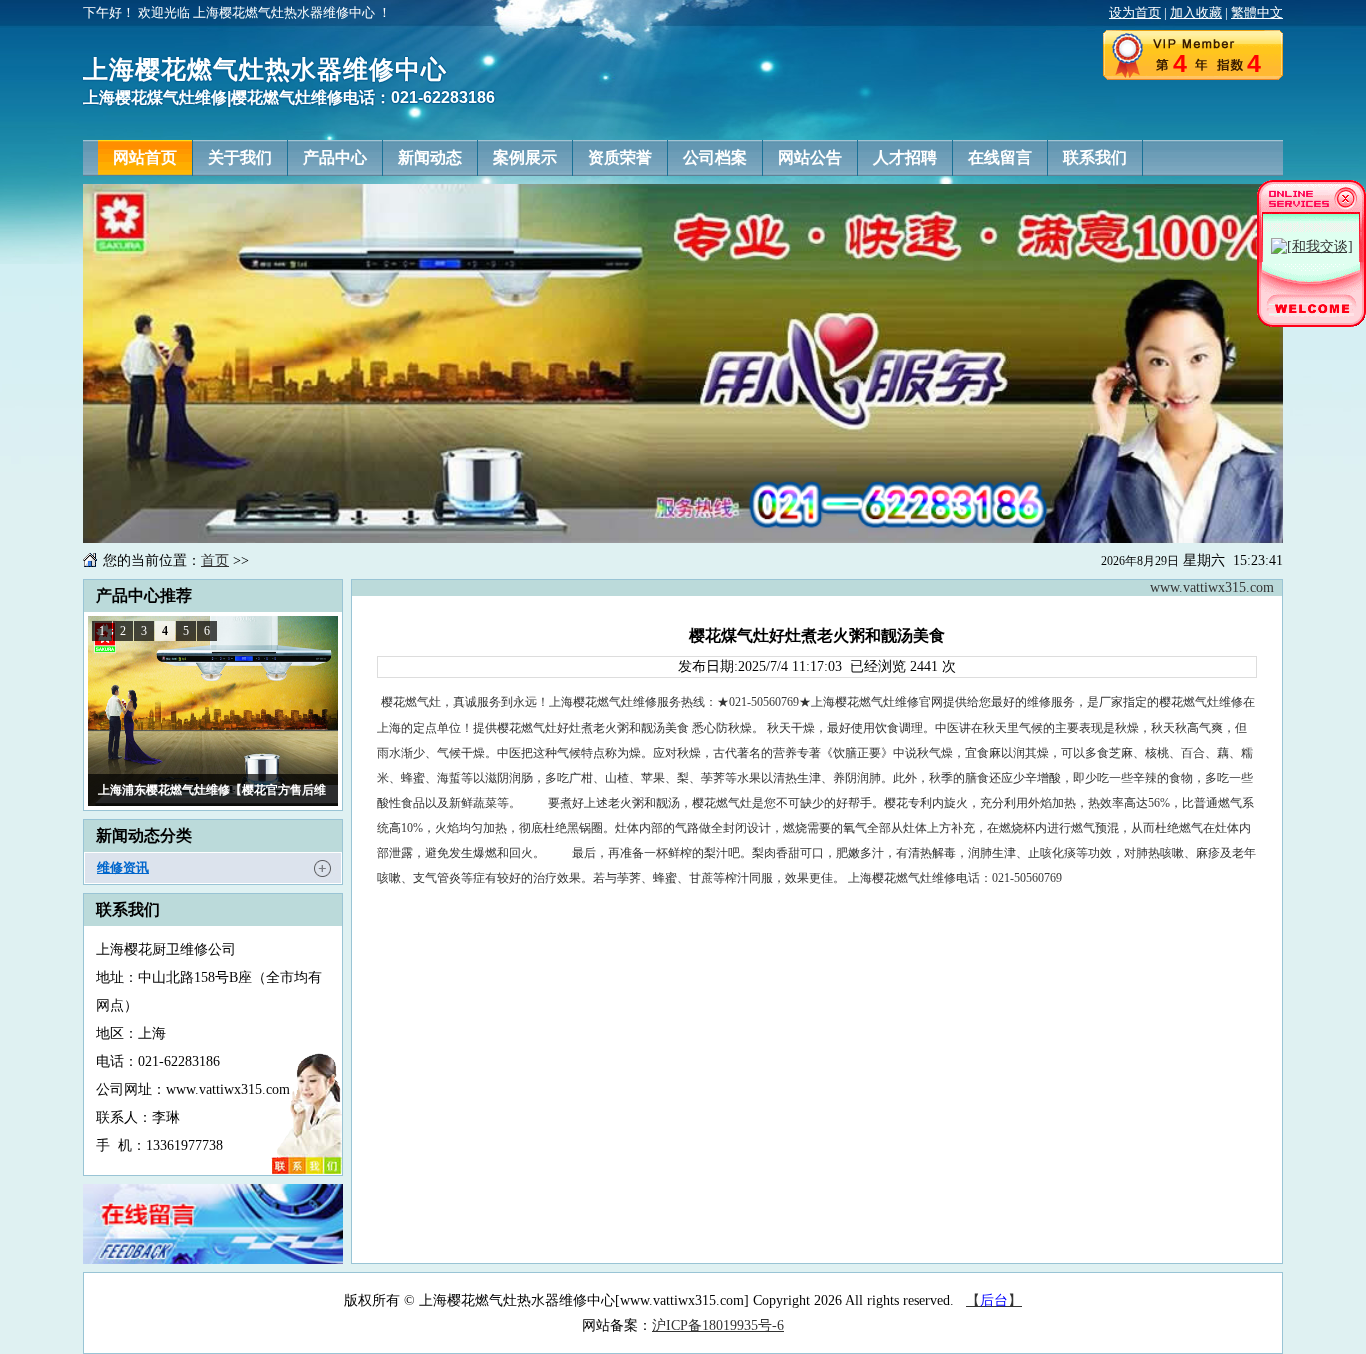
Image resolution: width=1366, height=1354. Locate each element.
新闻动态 (430, 157)
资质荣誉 (620, 157)
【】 (994, 1300)
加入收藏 (1196, 12)
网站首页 (145, 157)
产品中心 (335, 157)
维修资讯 (123, 867)
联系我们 (1095, 157)
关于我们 (240, 157)
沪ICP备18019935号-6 (718, 1325)
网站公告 (810, 157)
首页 (215, 560)
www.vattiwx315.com (1212, 587)
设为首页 (1135, 12)
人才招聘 (905, 157)
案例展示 (525, 157)
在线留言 (1000, 157)
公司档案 (715, 157)
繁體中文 (1257, 12)
